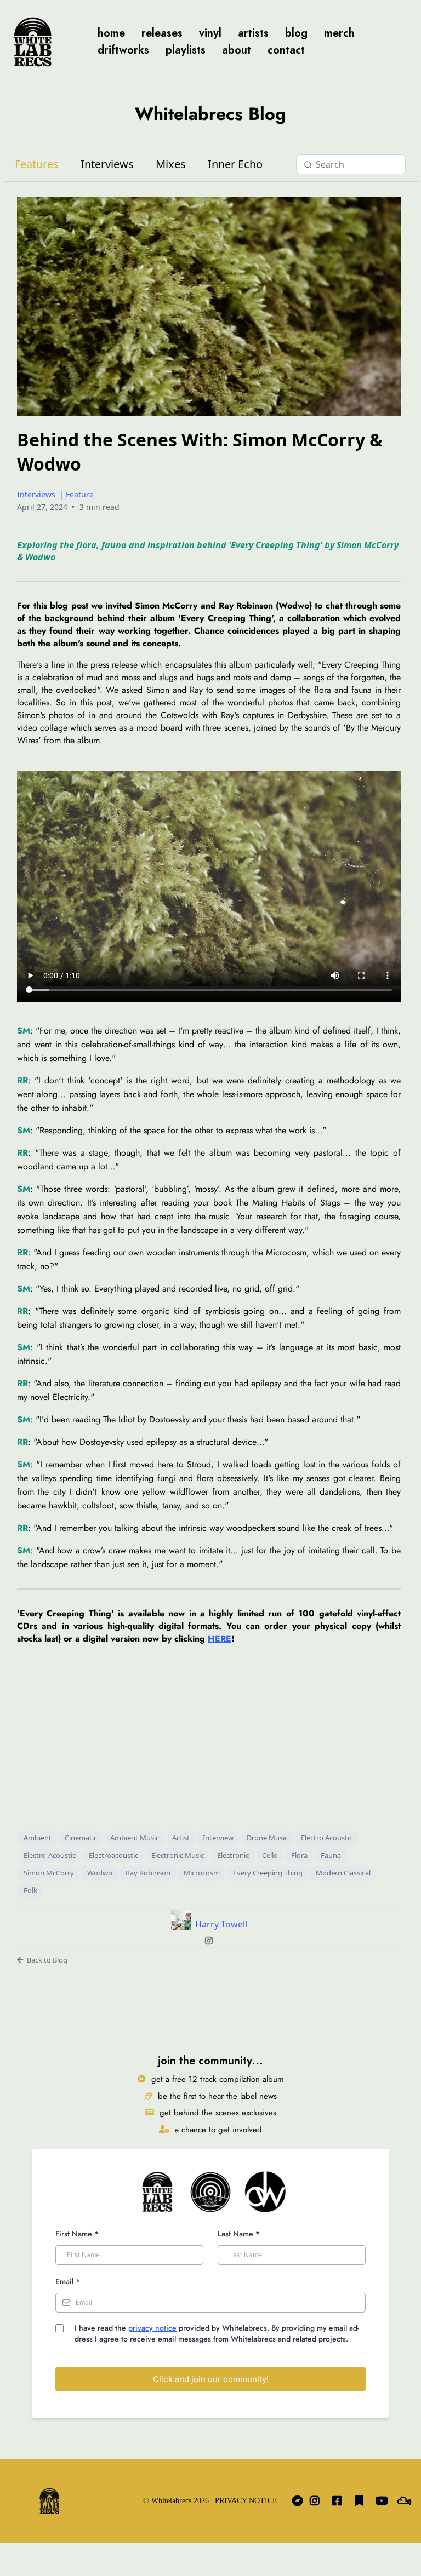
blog (296, 33)
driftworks (123, 50)
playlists (186, 50)
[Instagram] (209, 1941)
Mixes (171, 164)
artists (253, 33)
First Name (77, 2234)
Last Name (239, 2234)
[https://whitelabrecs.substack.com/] (362, 2501)
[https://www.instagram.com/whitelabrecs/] (317, 2501)
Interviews (107, 164)
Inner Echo (235, 164)
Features (37, 164)
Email (68, 2281)
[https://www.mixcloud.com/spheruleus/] (407, 2501)
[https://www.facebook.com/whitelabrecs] (340, 2501)
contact (286, 50)
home (111, 33)
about (237, 50)
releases (162, 33)
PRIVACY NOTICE (246, 2501)
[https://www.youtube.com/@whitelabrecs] (385, 2501)
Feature (80, 494)
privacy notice (152, 2328)
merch (339, 33)
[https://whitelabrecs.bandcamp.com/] (295, 2501)
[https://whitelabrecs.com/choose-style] (33, 42)
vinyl (210, 33)
